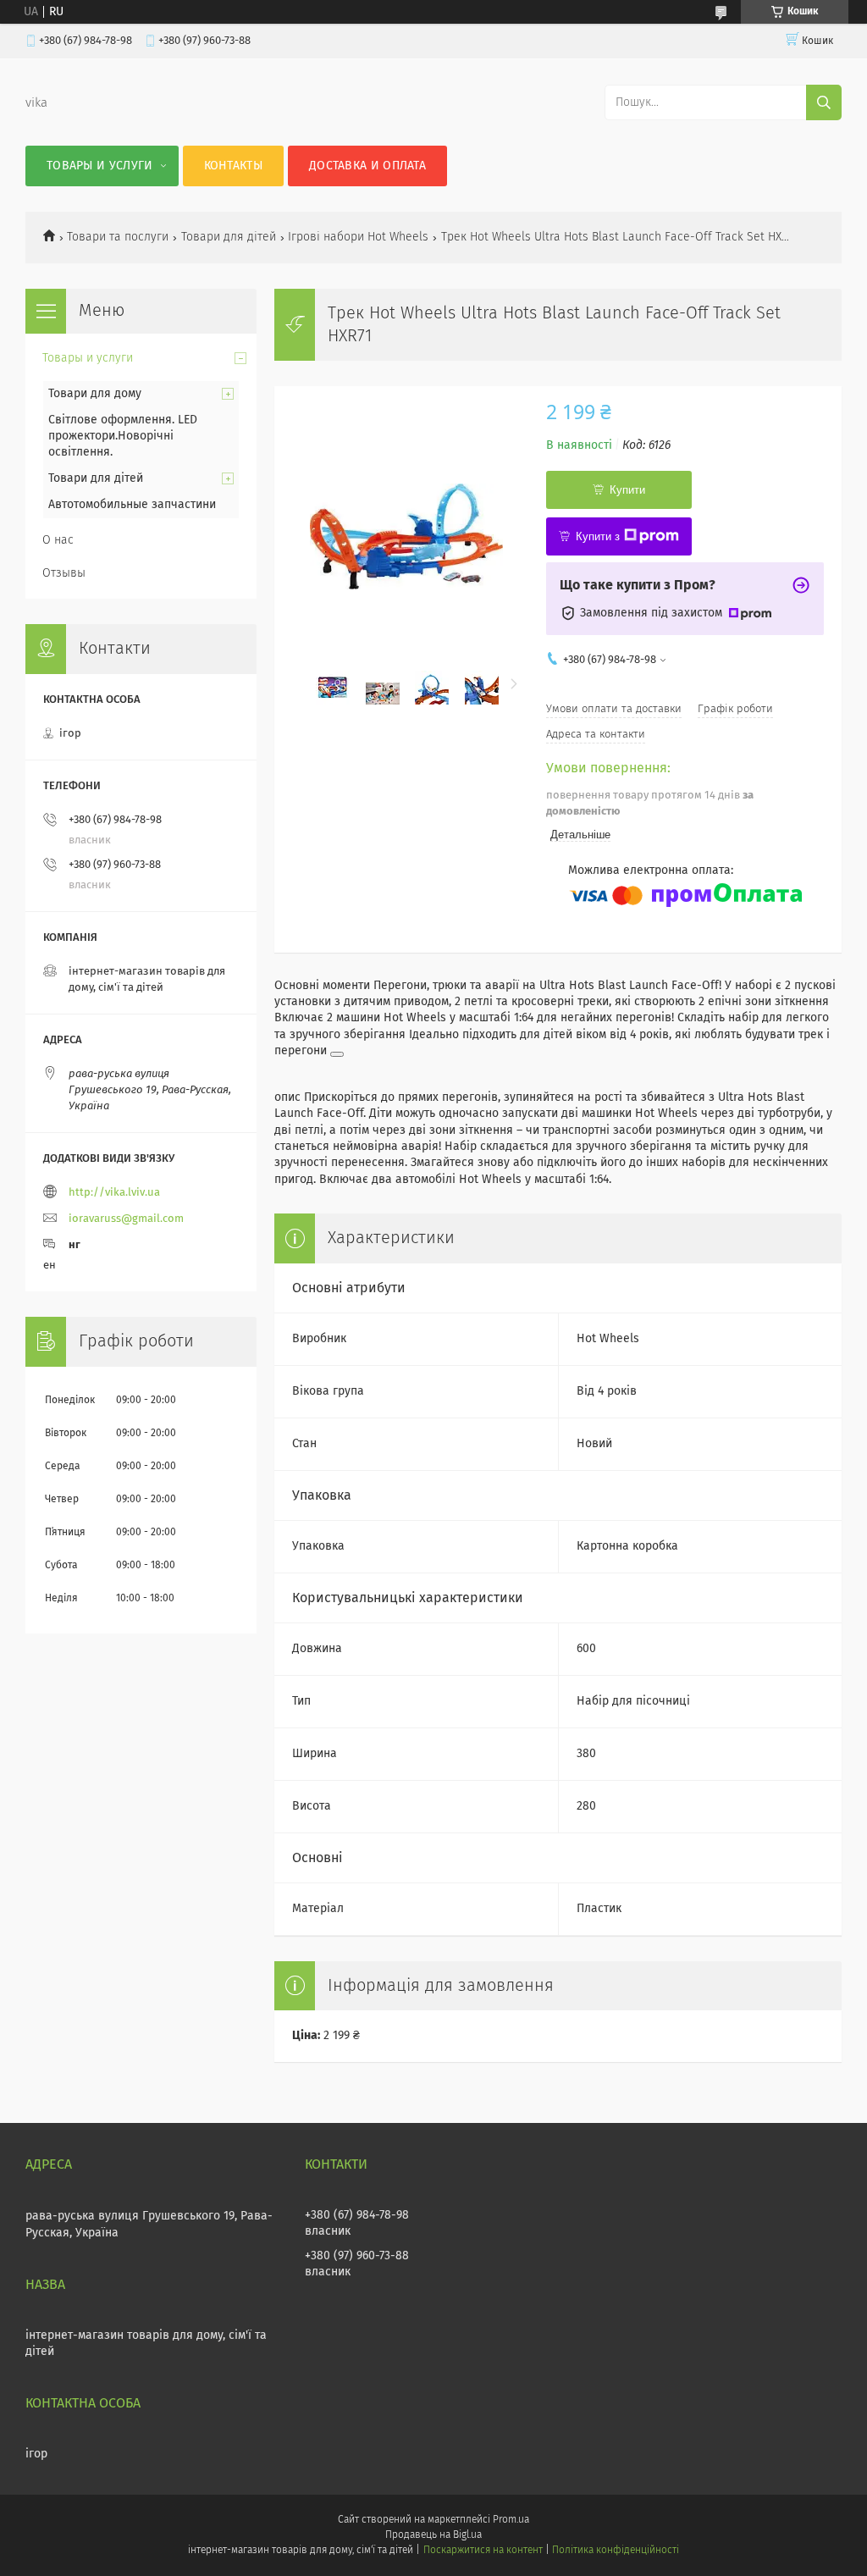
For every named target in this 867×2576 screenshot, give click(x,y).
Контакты (233, 166)
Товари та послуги (118, 237)
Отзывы (64, 573)
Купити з (598, 536)
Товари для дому (95, 394)
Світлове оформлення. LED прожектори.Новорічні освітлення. (123, 436)
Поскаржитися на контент (483, 2551)
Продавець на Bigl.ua (433, 2535)
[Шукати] (824, 102)
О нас (58, 540)
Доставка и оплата (367, 166)
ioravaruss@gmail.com (126, 1219)
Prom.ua (511, 2520)
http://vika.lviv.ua (114, 1193)
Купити (627, 490)
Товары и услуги (100, 166)
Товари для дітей (229, 237)
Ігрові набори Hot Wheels (358, 237)
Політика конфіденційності (616, 2551)
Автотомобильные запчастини (132, 505)
